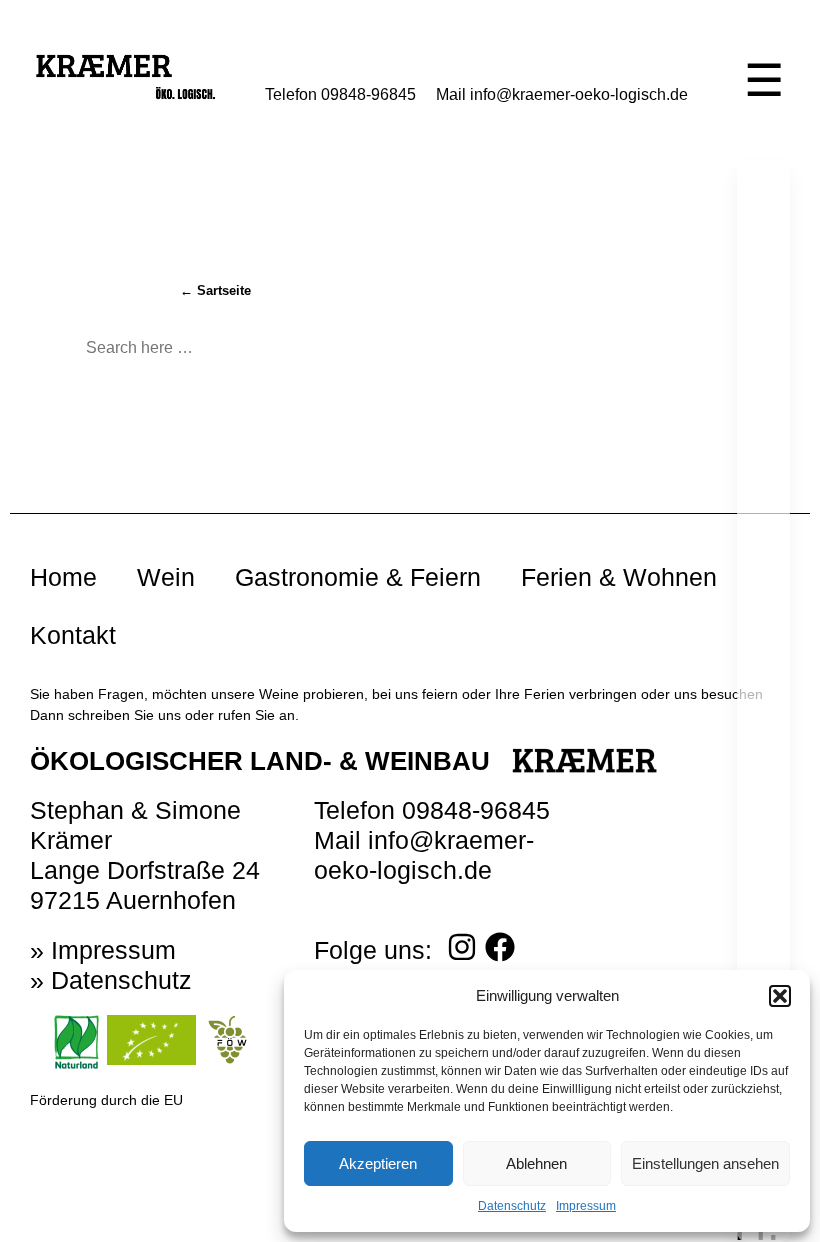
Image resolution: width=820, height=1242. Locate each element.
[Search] (315, 348)
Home (63, 577)
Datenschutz (512, 1206)
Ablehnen (536, 1163)
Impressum (586, 1206)
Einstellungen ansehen (705, 1163)
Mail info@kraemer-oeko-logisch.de (562, 94)
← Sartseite (215, 290)
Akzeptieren (378, 1163)
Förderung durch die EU (106, 1100)
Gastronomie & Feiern (358, 577)
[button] (780, 996)
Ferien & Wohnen (619, 577)
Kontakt (73, 635)
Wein (166, 577)
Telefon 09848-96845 (340, 94)
